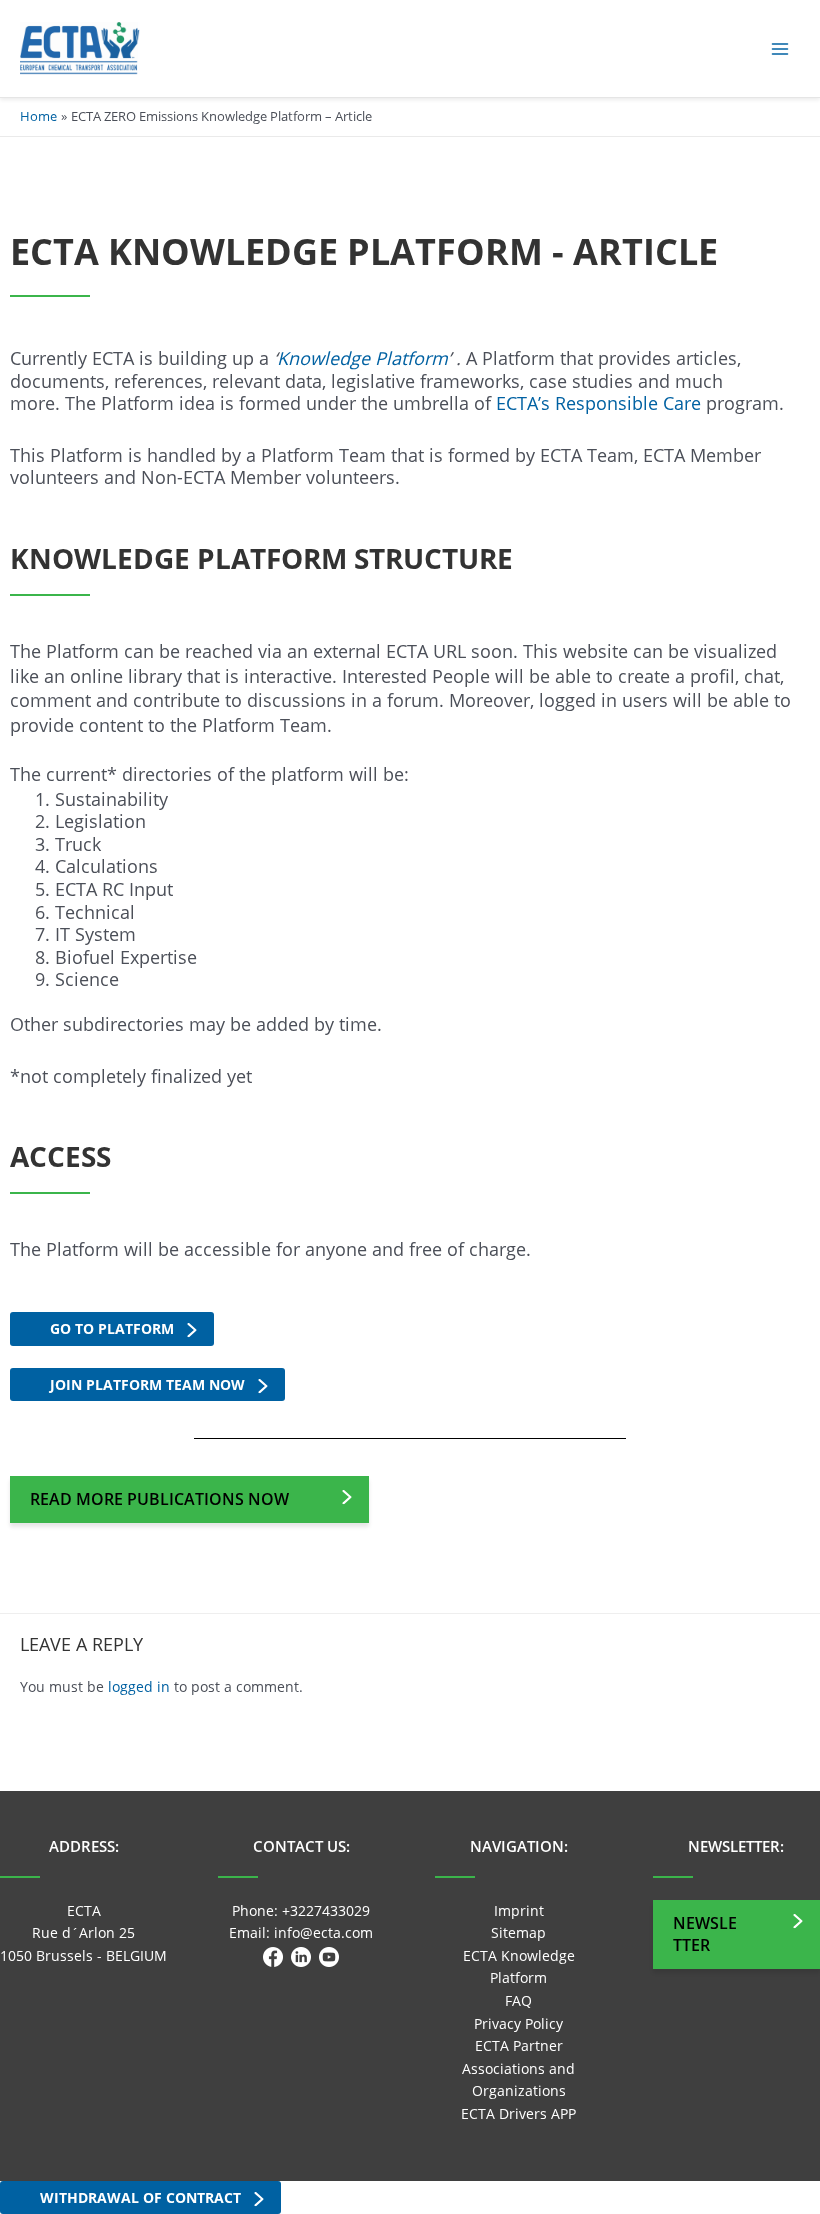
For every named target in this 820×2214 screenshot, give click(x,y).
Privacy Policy (518, 2023)
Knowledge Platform (362, 358)
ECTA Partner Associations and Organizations (518, 2068)
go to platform (112, 1328)
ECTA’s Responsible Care (598, 403)
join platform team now (147, 1384)
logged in (139, 1686)
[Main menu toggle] (780, 48)
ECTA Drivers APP (518, 2113)
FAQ (518, 2000)
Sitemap (518, 1932)
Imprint (519, 1910)
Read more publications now (159, 1499)
